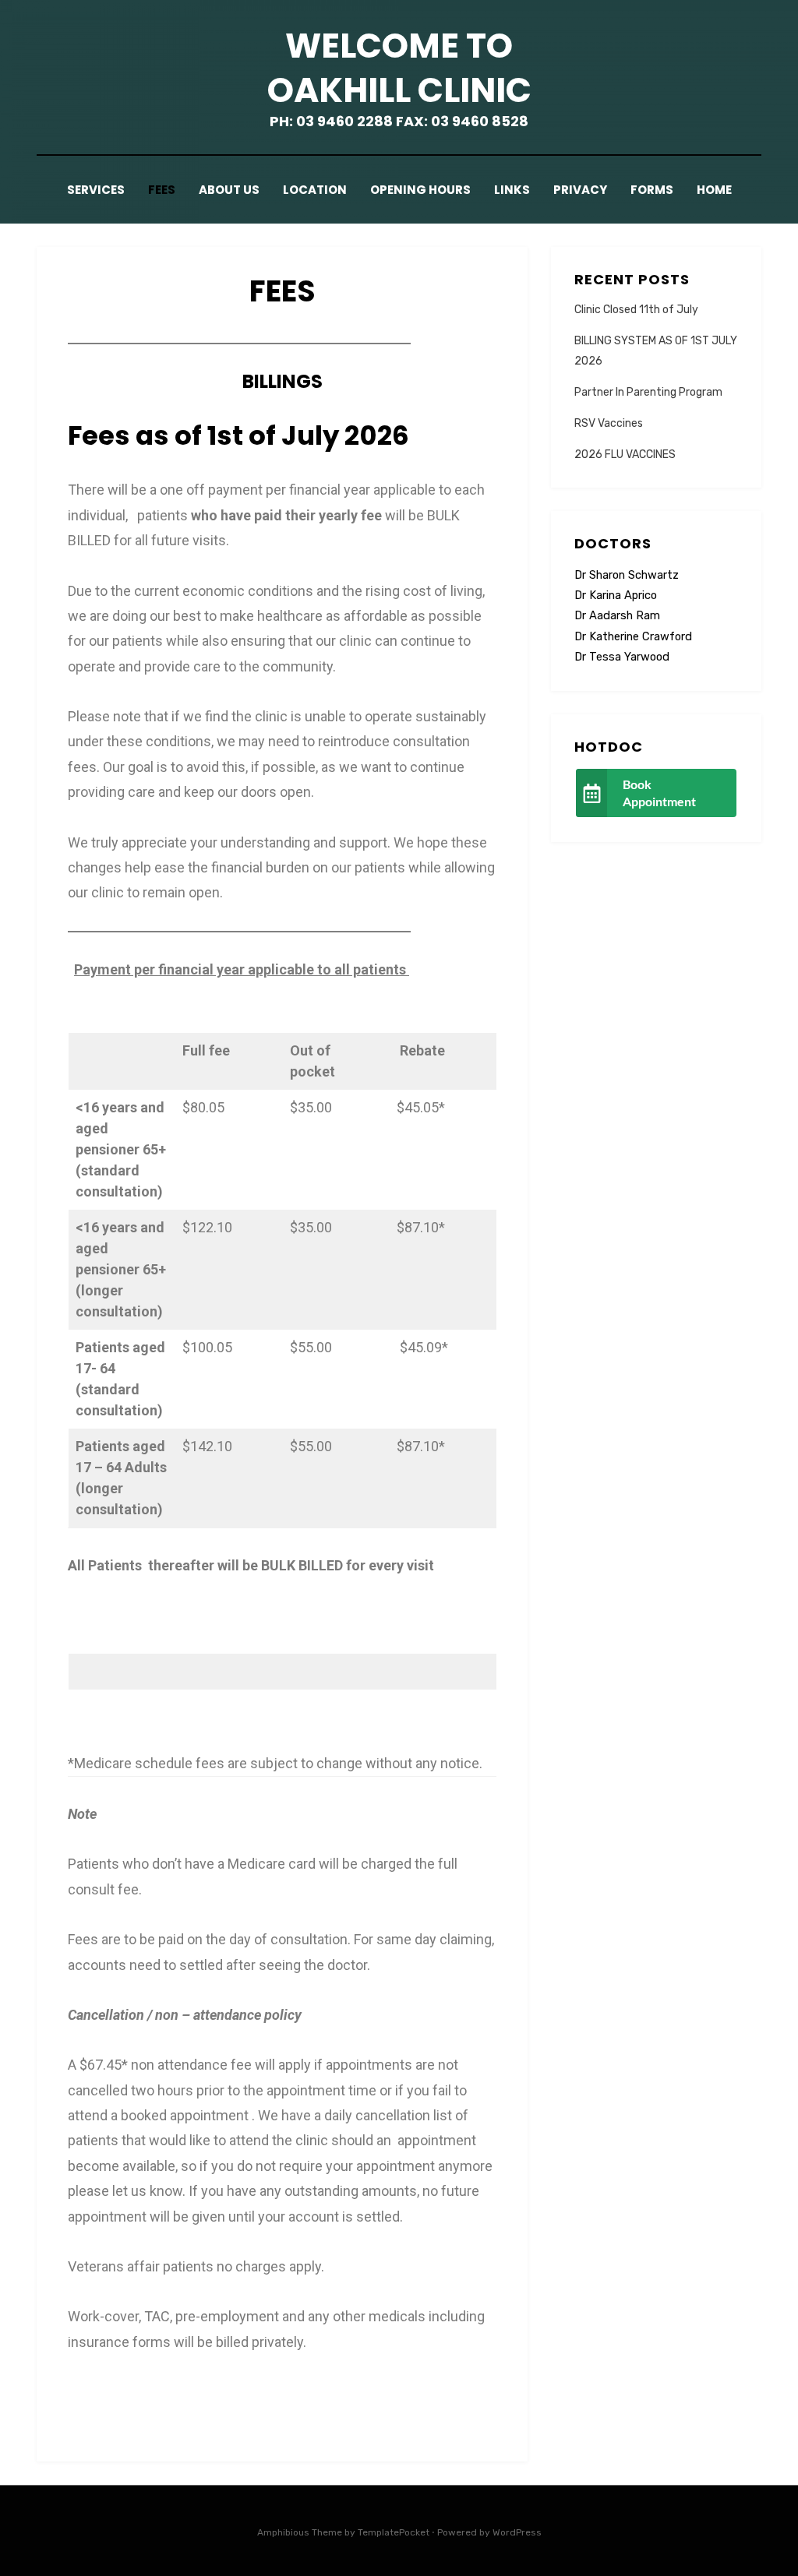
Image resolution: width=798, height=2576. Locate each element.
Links (512, 190)
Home (714, 190)
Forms (652, 190)
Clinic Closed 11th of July (636, 310)
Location (315, 190)
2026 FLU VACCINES (625, 455)
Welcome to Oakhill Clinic (399, 68)
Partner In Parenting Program (648, 392)
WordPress (517, 2532)
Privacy (580, 190)
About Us (229, 190)
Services (96, 190)
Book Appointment (659, 793)
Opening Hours (420, 190)
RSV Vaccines (609, 423)
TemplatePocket (394, 2532)
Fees (162, 190)
